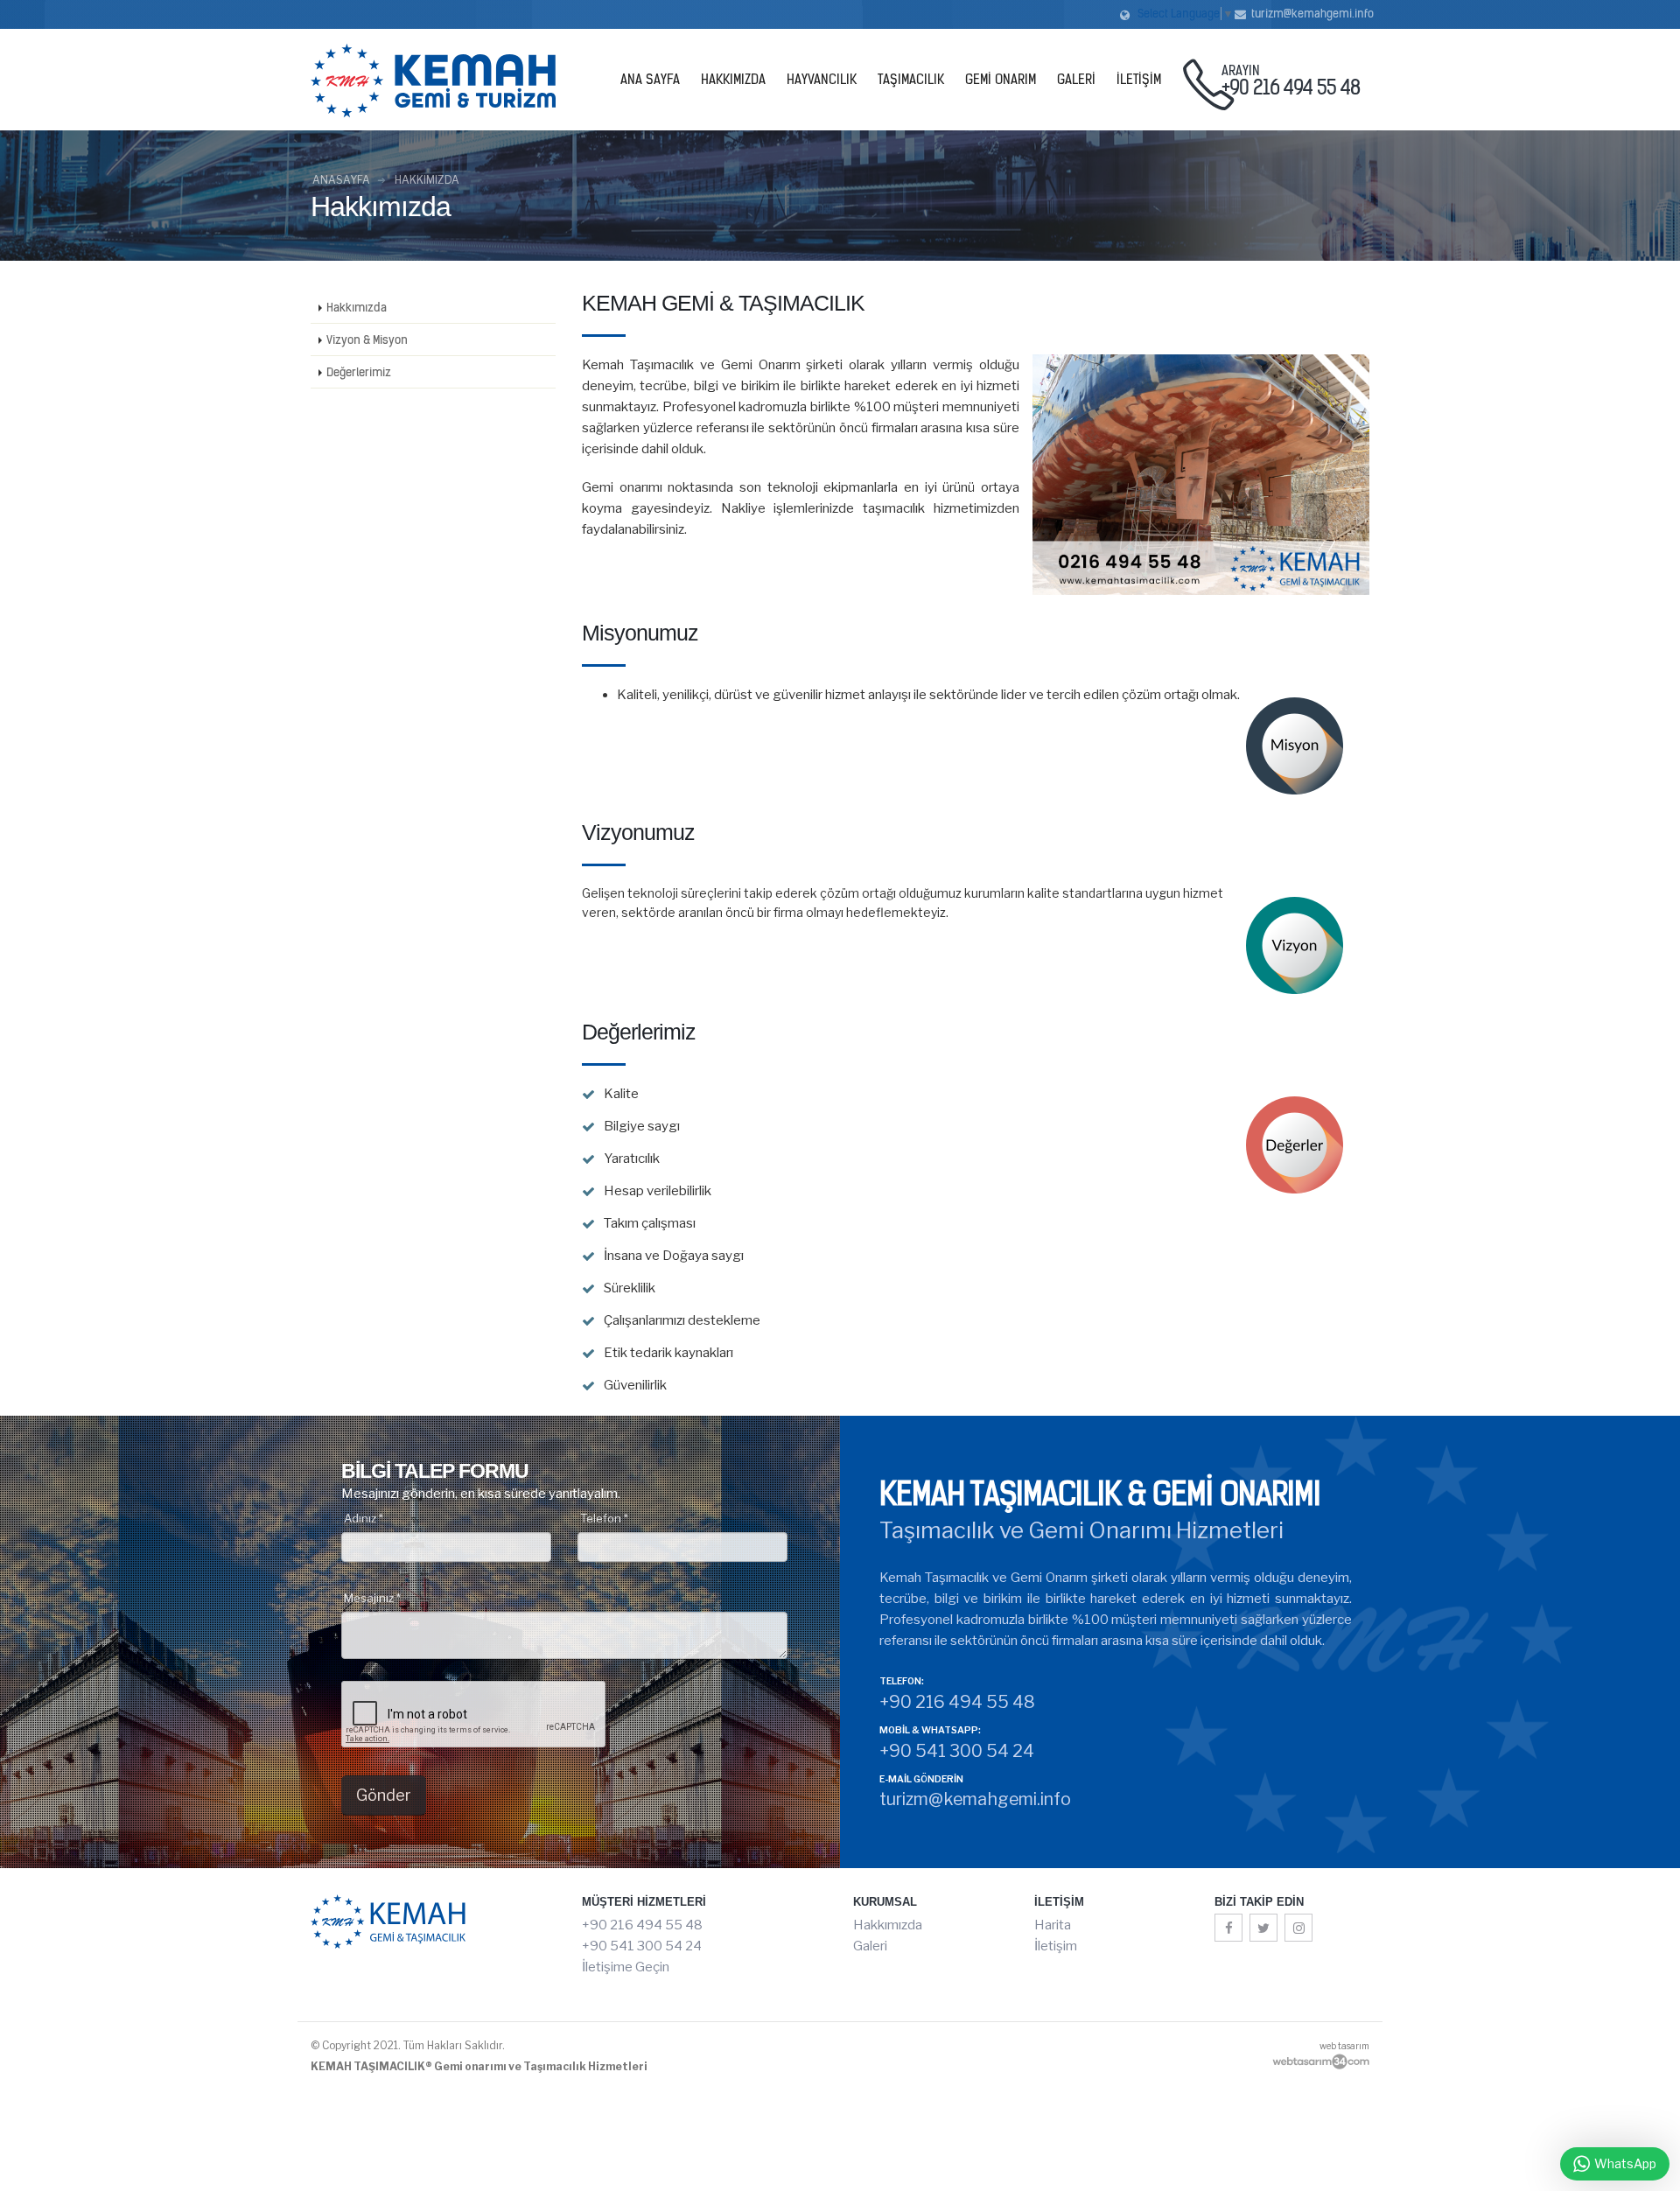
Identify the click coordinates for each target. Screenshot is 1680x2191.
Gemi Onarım (1001, 80)
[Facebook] (1228, 1928)
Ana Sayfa (650, 80)
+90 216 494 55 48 (642, 1925)
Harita (1053, 1925)
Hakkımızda (733, 80)
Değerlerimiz (359, 372)
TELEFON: (902, 1682)
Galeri (1076, 80)
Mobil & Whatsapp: (930, 1731)
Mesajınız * (372, 1598)
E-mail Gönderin (921, 1780)
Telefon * (604, 1518)
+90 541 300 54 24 (642, 1946)
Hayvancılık (822, 80)
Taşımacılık (911, 80)
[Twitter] (1263, 1928)
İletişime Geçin (626, 1967)
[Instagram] (1298, 1928)
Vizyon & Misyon (367, 339)
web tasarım (1344, 2046)
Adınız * (364, 1518)
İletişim (1139, 80)
